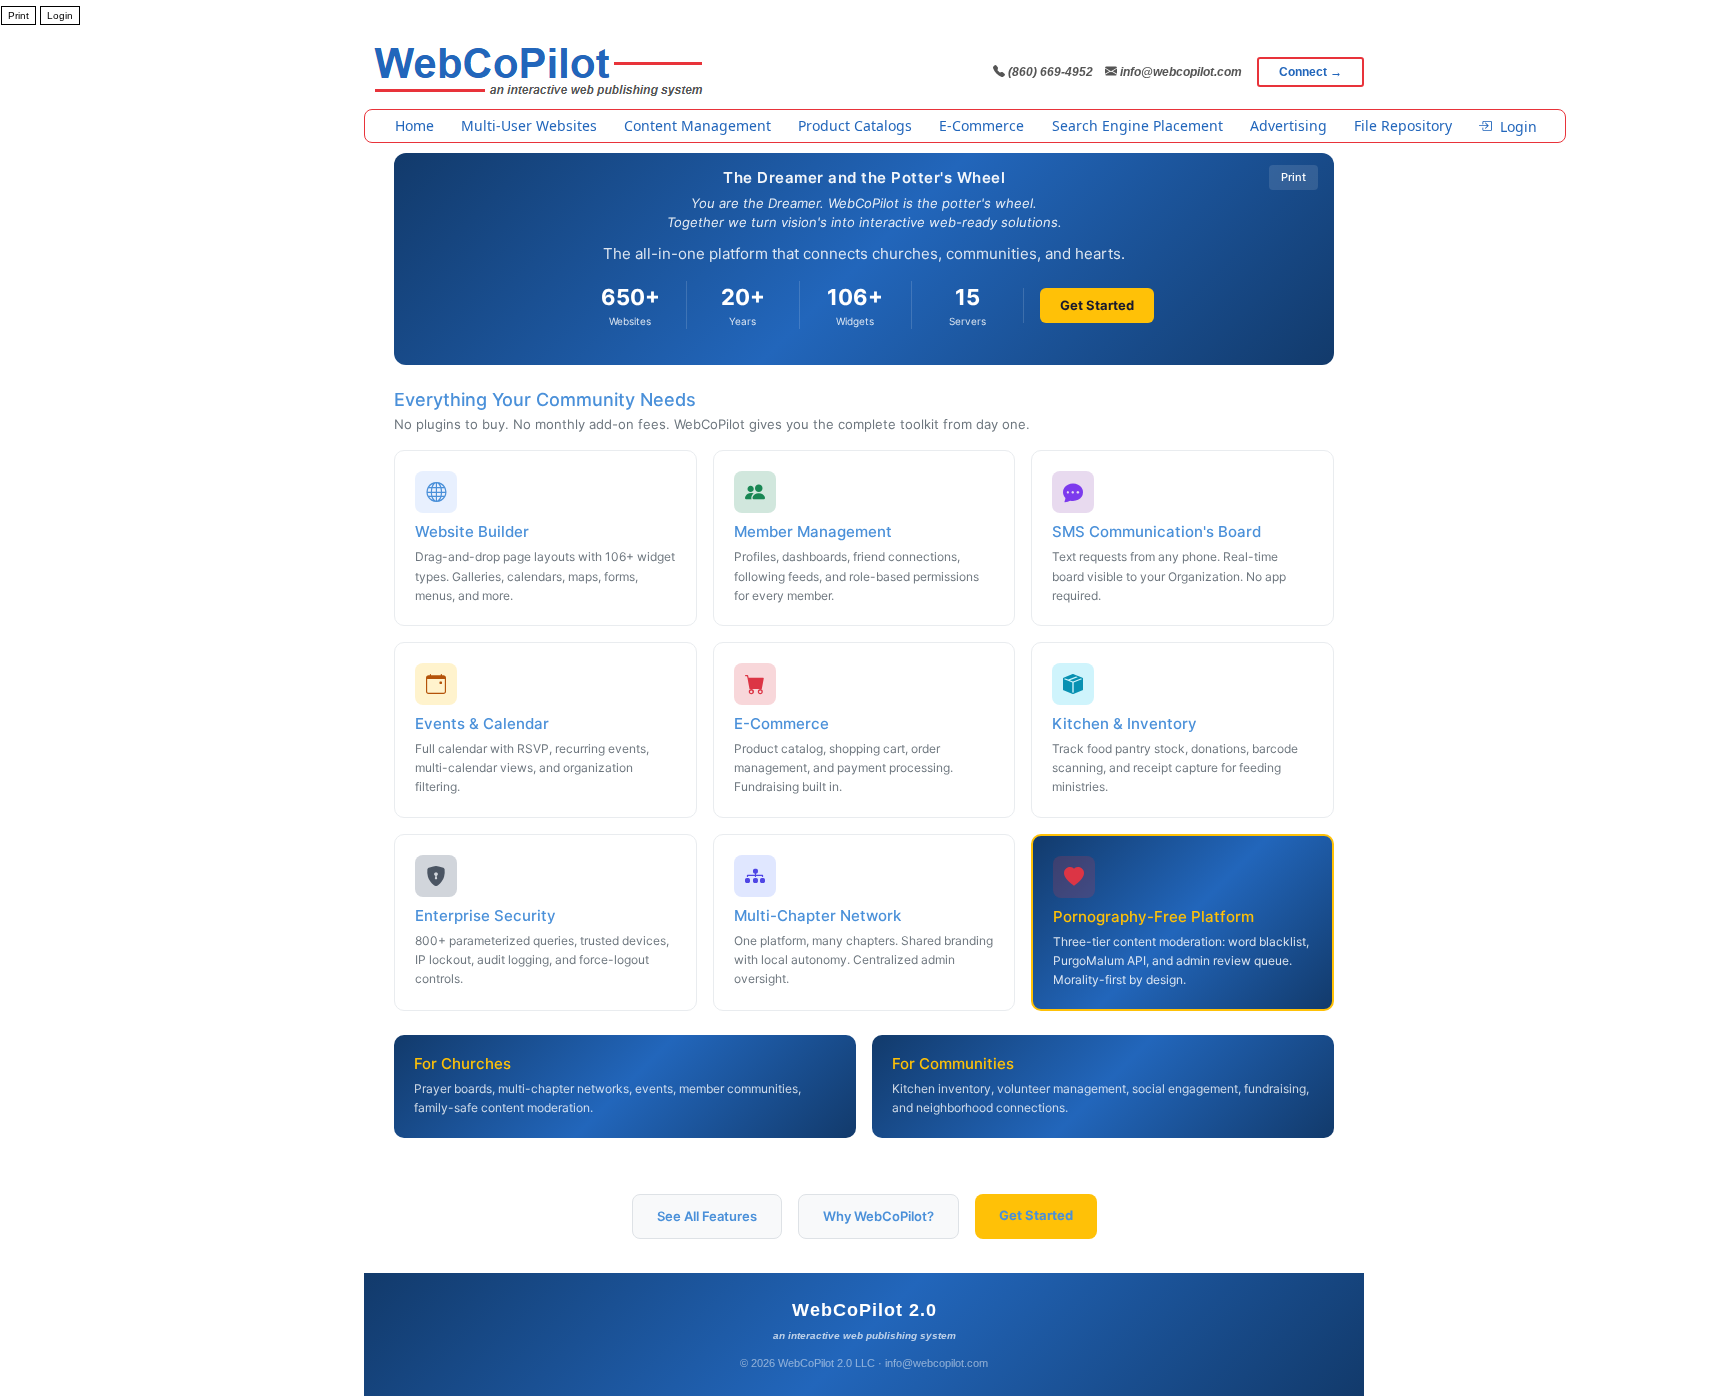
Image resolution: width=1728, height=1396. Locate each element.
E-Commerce (981, 125)
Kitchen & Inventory (1124, 723)
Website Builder (472, 531)
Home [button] (414, 125)
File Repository (1403, 125)
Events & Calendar (482, 723)
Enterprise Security (485, 915)
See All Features (707, 1216)
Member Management (813, 531)
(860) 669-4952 (1049, 72)
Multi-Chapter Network (817, 915)
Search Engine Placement (1137, 125)
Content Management (697, 125)
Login (1518, 126)
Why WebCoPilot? (878, 1216)
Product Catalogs (855, 125)
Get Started (1097, 305)
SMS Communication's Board (1156, 531)
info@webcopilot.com (1179, 72)
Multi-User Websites (529, 125)
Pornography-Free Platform (1153, 916)
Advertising (1288, 125)
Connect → (1310, 72)
